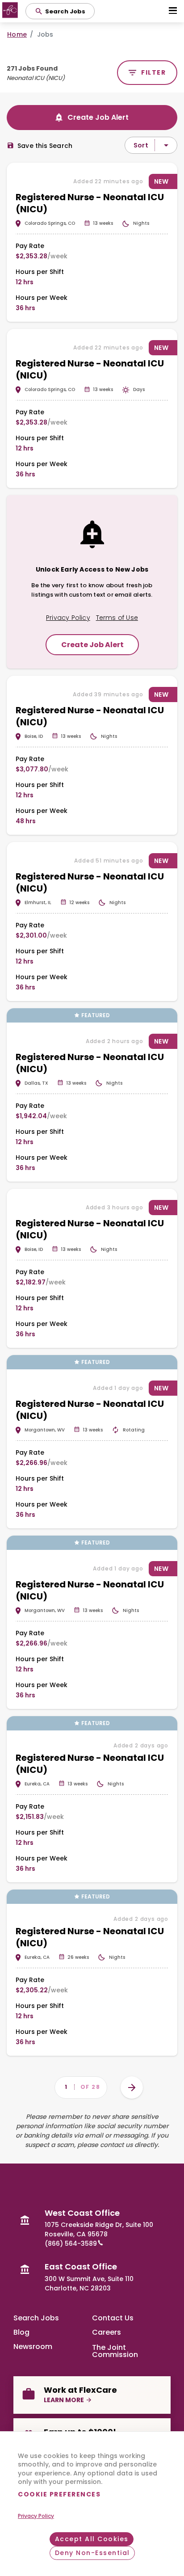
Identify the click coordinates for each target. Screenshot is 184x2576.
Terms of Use (117, 618)
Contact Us (113, 2318)
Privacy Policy (36, 2516)
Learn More (64, 2400)
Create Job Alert (98, 117)
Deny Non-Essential (92, 2553)
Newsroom (33, 2347)
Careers (107, 2332)
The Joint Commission (115, 2350)
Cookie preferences (59, 2494)
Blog (21, 2332)
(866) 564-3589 (71, 2243)
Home (17, 34)
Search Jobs (36, 2318)
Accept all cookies (92, 2539)
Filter (153, 72)
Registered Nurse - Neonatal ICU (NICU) (90, 203)
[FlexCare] (11, 11)
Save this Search (45, 146)
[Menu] (172, 11)
